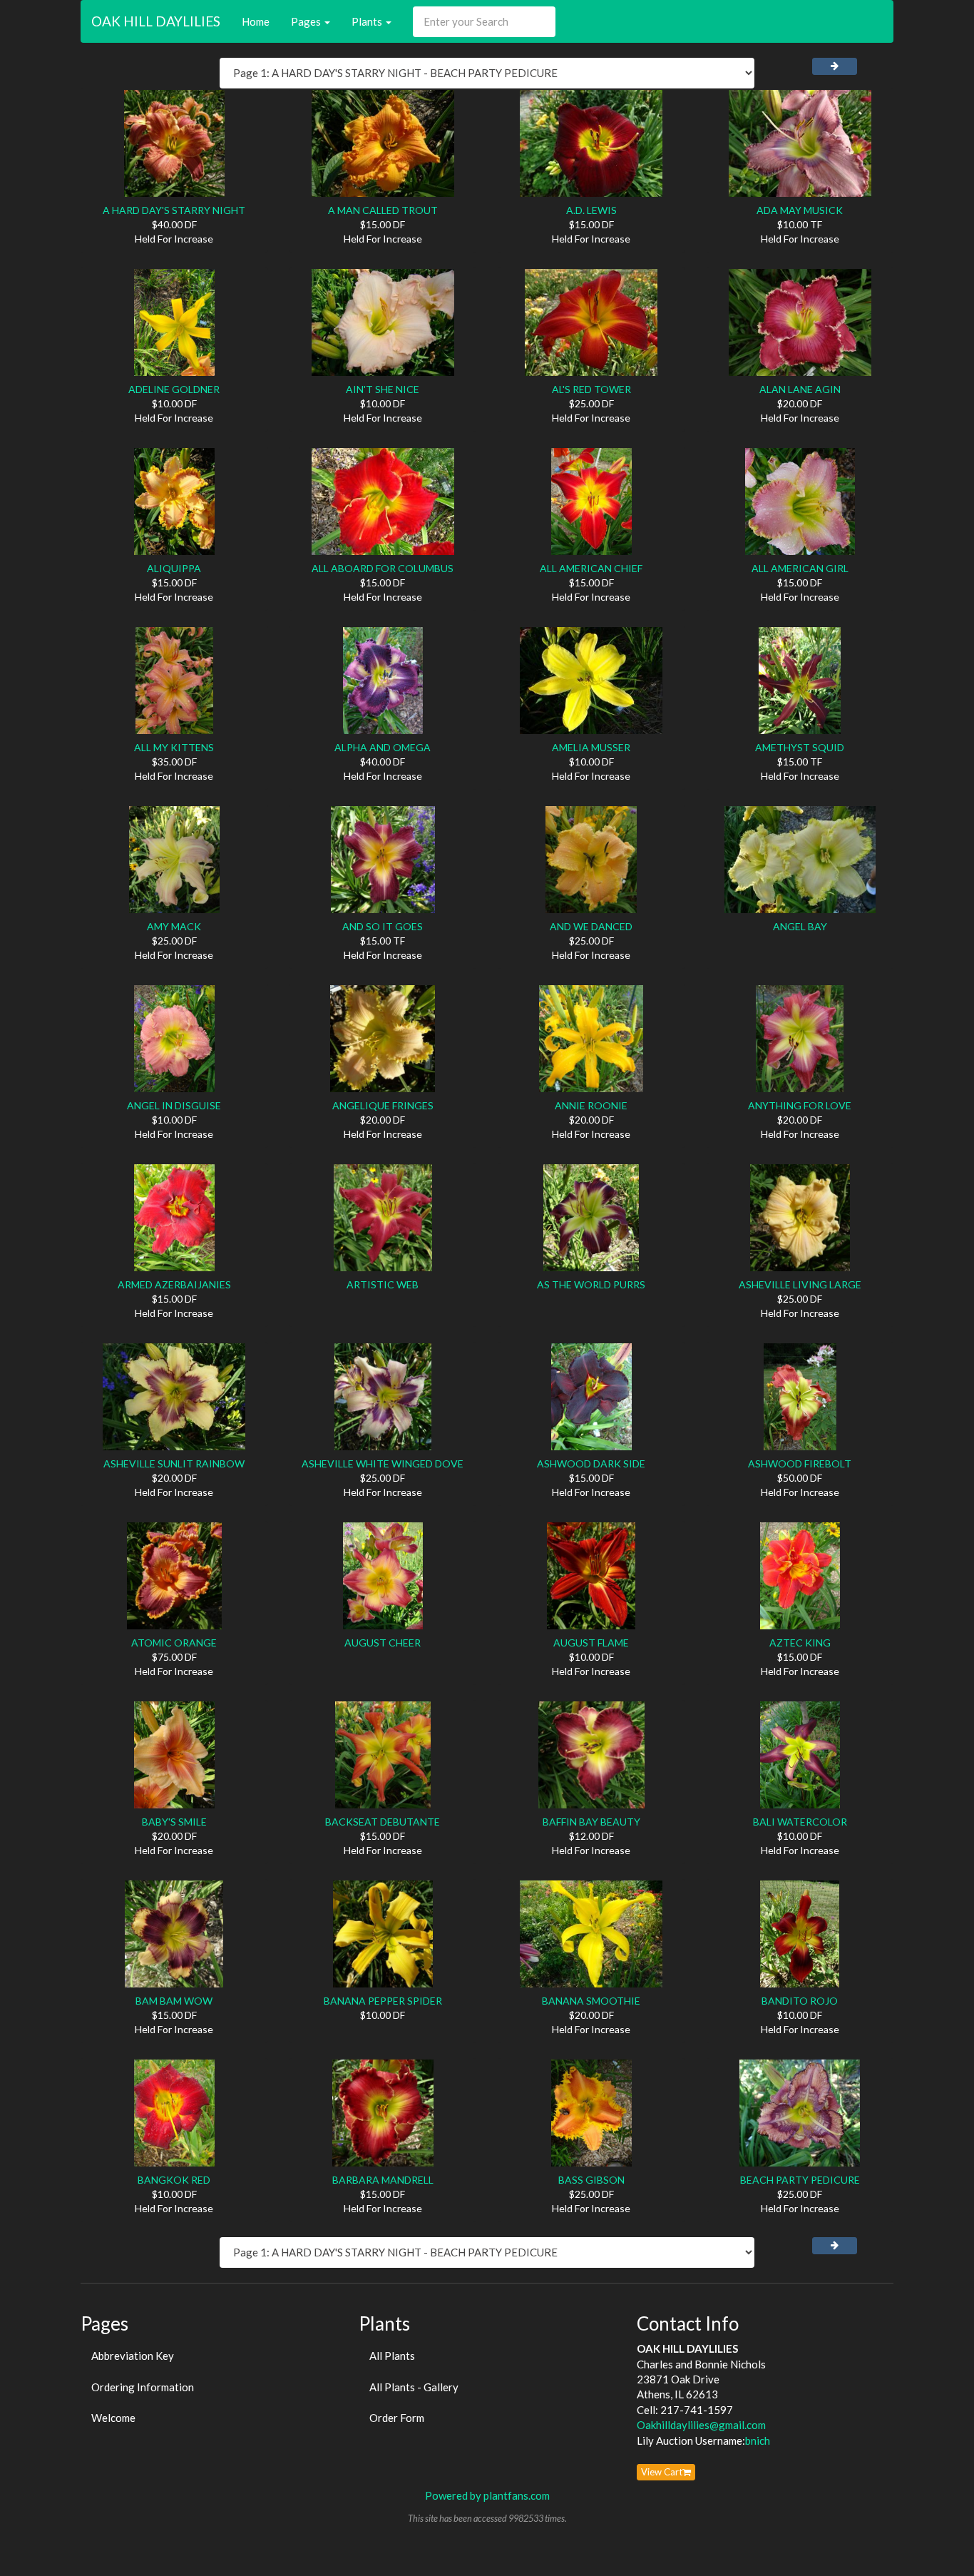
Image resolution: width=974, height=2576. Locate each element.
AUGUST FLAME (591, 1643)
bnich (758, 2440)
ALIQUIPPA (174, 568)
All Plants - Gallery (414, 2387)
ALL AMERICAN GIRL (800, 568)
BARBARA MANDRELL (383, 2180)
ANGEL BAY (800, 926)
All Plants (392, 2356)
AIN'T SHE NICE (383, 389)
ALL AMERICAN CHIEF (591, 568)
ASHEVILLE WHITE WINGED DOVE (383, 1463)
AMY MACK (174, 926)
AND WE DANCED (591, 926)
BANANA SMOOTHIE (591, 2001)
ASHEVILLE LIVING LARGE (800, 1284)
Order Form (397, 2418)
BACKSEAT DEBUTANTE (383, 1822)
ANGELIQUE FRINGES (383, 1105)
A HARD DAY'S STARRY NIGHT (174, 210)
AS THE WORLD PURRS (591, 1284)
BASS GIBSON (591, 2180)
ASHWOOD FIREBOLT (800, 1463)
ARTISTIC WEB (383, 1284)
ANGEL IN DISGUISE (174, 1105)
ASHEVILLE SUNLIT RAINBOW (174, 1463)
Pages (307, 21)
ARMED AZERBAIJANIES (174, 1284)
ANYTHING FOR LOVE (800, 1105)
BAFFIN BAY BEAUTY (591, 1822)
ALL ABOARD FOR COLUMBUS (383, 568)
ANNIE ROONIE (591, 1105)
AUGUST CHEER (383, 1643)
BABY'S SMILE (174, 1822)
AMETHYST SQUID (800, 747)
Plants (368, 21)
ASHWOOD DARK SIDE (591, 1463)
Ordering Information (143, 2387)
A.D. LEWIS (591, 210)
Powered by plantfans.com (487, 2495)
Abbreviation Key (133, 2356)
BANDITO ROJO (800, 2001)
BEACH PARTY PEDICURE (800, 2180)
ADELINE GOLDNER (174, 389)
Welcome (113, 2418)
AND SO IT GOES (383, 926)
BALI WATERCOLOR (800, 1822)
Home (256, 21)
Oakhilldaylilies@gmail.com (701, 2425)
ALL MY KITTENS (174, 747)
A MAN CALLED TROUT (383, 210)
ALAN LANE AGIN (800, 389)
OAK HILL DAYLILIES (156, 21)
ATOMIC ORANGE (174, 1643)
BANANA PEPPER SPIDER (383, 2001)
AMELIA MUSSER (591, 747)
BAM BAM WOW (174, 2001)
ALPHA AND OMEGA (383, 747)
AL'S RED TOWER (591, 389)
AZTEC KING (800, 1643)
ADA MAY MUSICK (800, 210)
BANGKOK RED (174, 2180)
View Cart (662, 2472)
